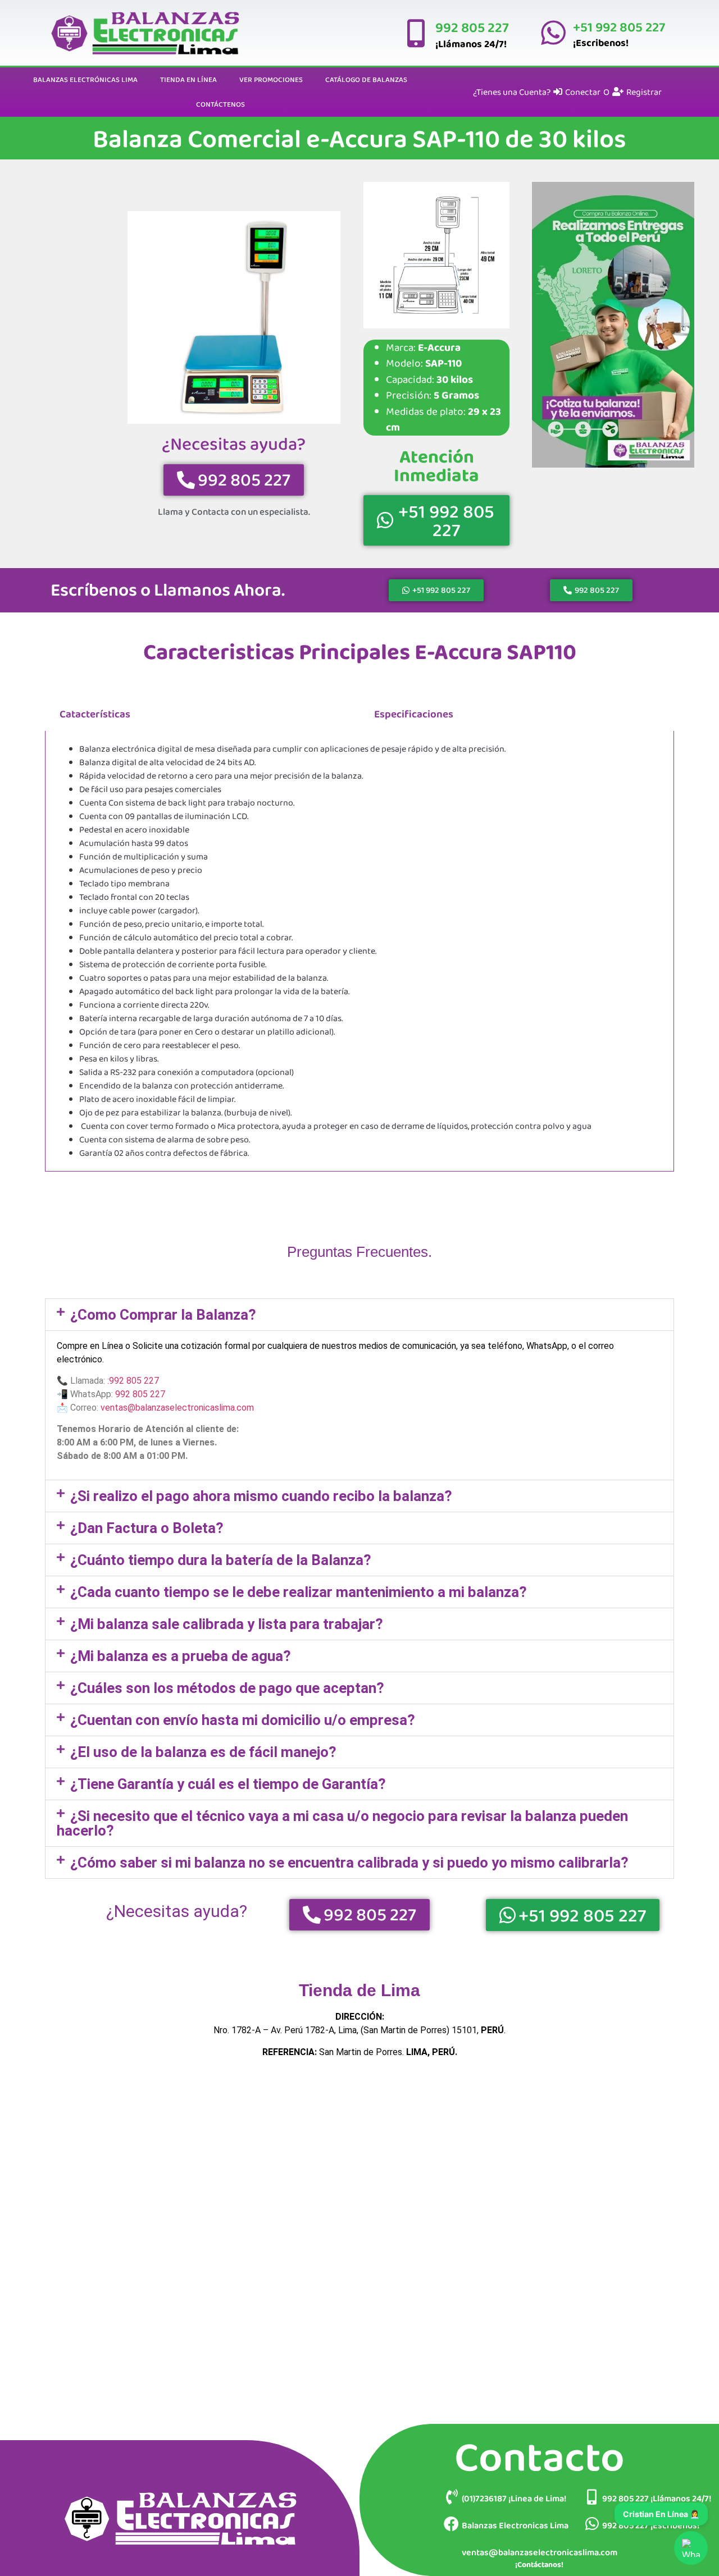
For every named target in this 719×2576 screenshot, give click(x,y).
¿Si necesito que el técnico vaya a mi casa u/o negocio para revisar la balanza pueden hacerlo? (342, 1823)
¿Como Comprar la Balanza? (163, 1315)
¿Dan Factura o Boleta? (147, 1528)
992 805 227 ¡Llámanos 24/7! (657, 2498)
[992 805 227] (416, 33)
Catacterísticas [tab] (95, 714)
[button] (359, 1315)
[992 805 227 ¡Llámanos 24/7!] (592, 2497)
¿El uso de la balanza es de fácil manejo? (203, 1752)
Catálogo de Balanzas (366, 79)
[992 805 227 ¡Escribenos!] (592, 2524)
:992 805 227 (133, 1381)
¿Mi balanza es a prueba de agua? (181, 1656)
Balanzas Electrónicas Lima (85, 79)
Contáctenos (220, 104)
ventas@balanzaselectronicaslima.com (177, 1408)
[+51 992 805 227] (553, 33)
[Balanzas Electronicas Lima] (451, 2524)
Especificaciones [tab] (414, 714)
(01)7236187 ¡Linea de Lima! (514, 2498)
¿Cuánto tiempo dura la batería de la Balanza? (221, 1560)
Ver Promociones (271, 79)
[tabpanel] (359, 951)
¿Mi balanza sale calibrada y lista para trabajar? (227, 1624)
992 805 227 (472, 27)
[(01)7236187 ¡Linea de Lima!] (451, 2497)
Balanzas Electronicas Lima (515, 2525)
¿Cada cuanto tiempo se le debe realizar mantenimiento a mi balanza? (299, 1592)
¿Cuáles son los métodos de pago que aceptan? (227, 1688)
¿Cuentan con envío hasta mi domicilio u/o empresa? (243, 1720)
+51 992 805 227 (619, 27)
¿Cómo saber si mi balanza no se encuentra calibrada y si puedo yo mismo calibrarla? (349, 1863)
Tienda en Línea (188, 79)
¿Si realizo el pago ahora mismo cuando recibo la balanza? (261, 1496)
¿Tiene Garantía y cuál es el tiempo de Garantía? (228, 1784)
